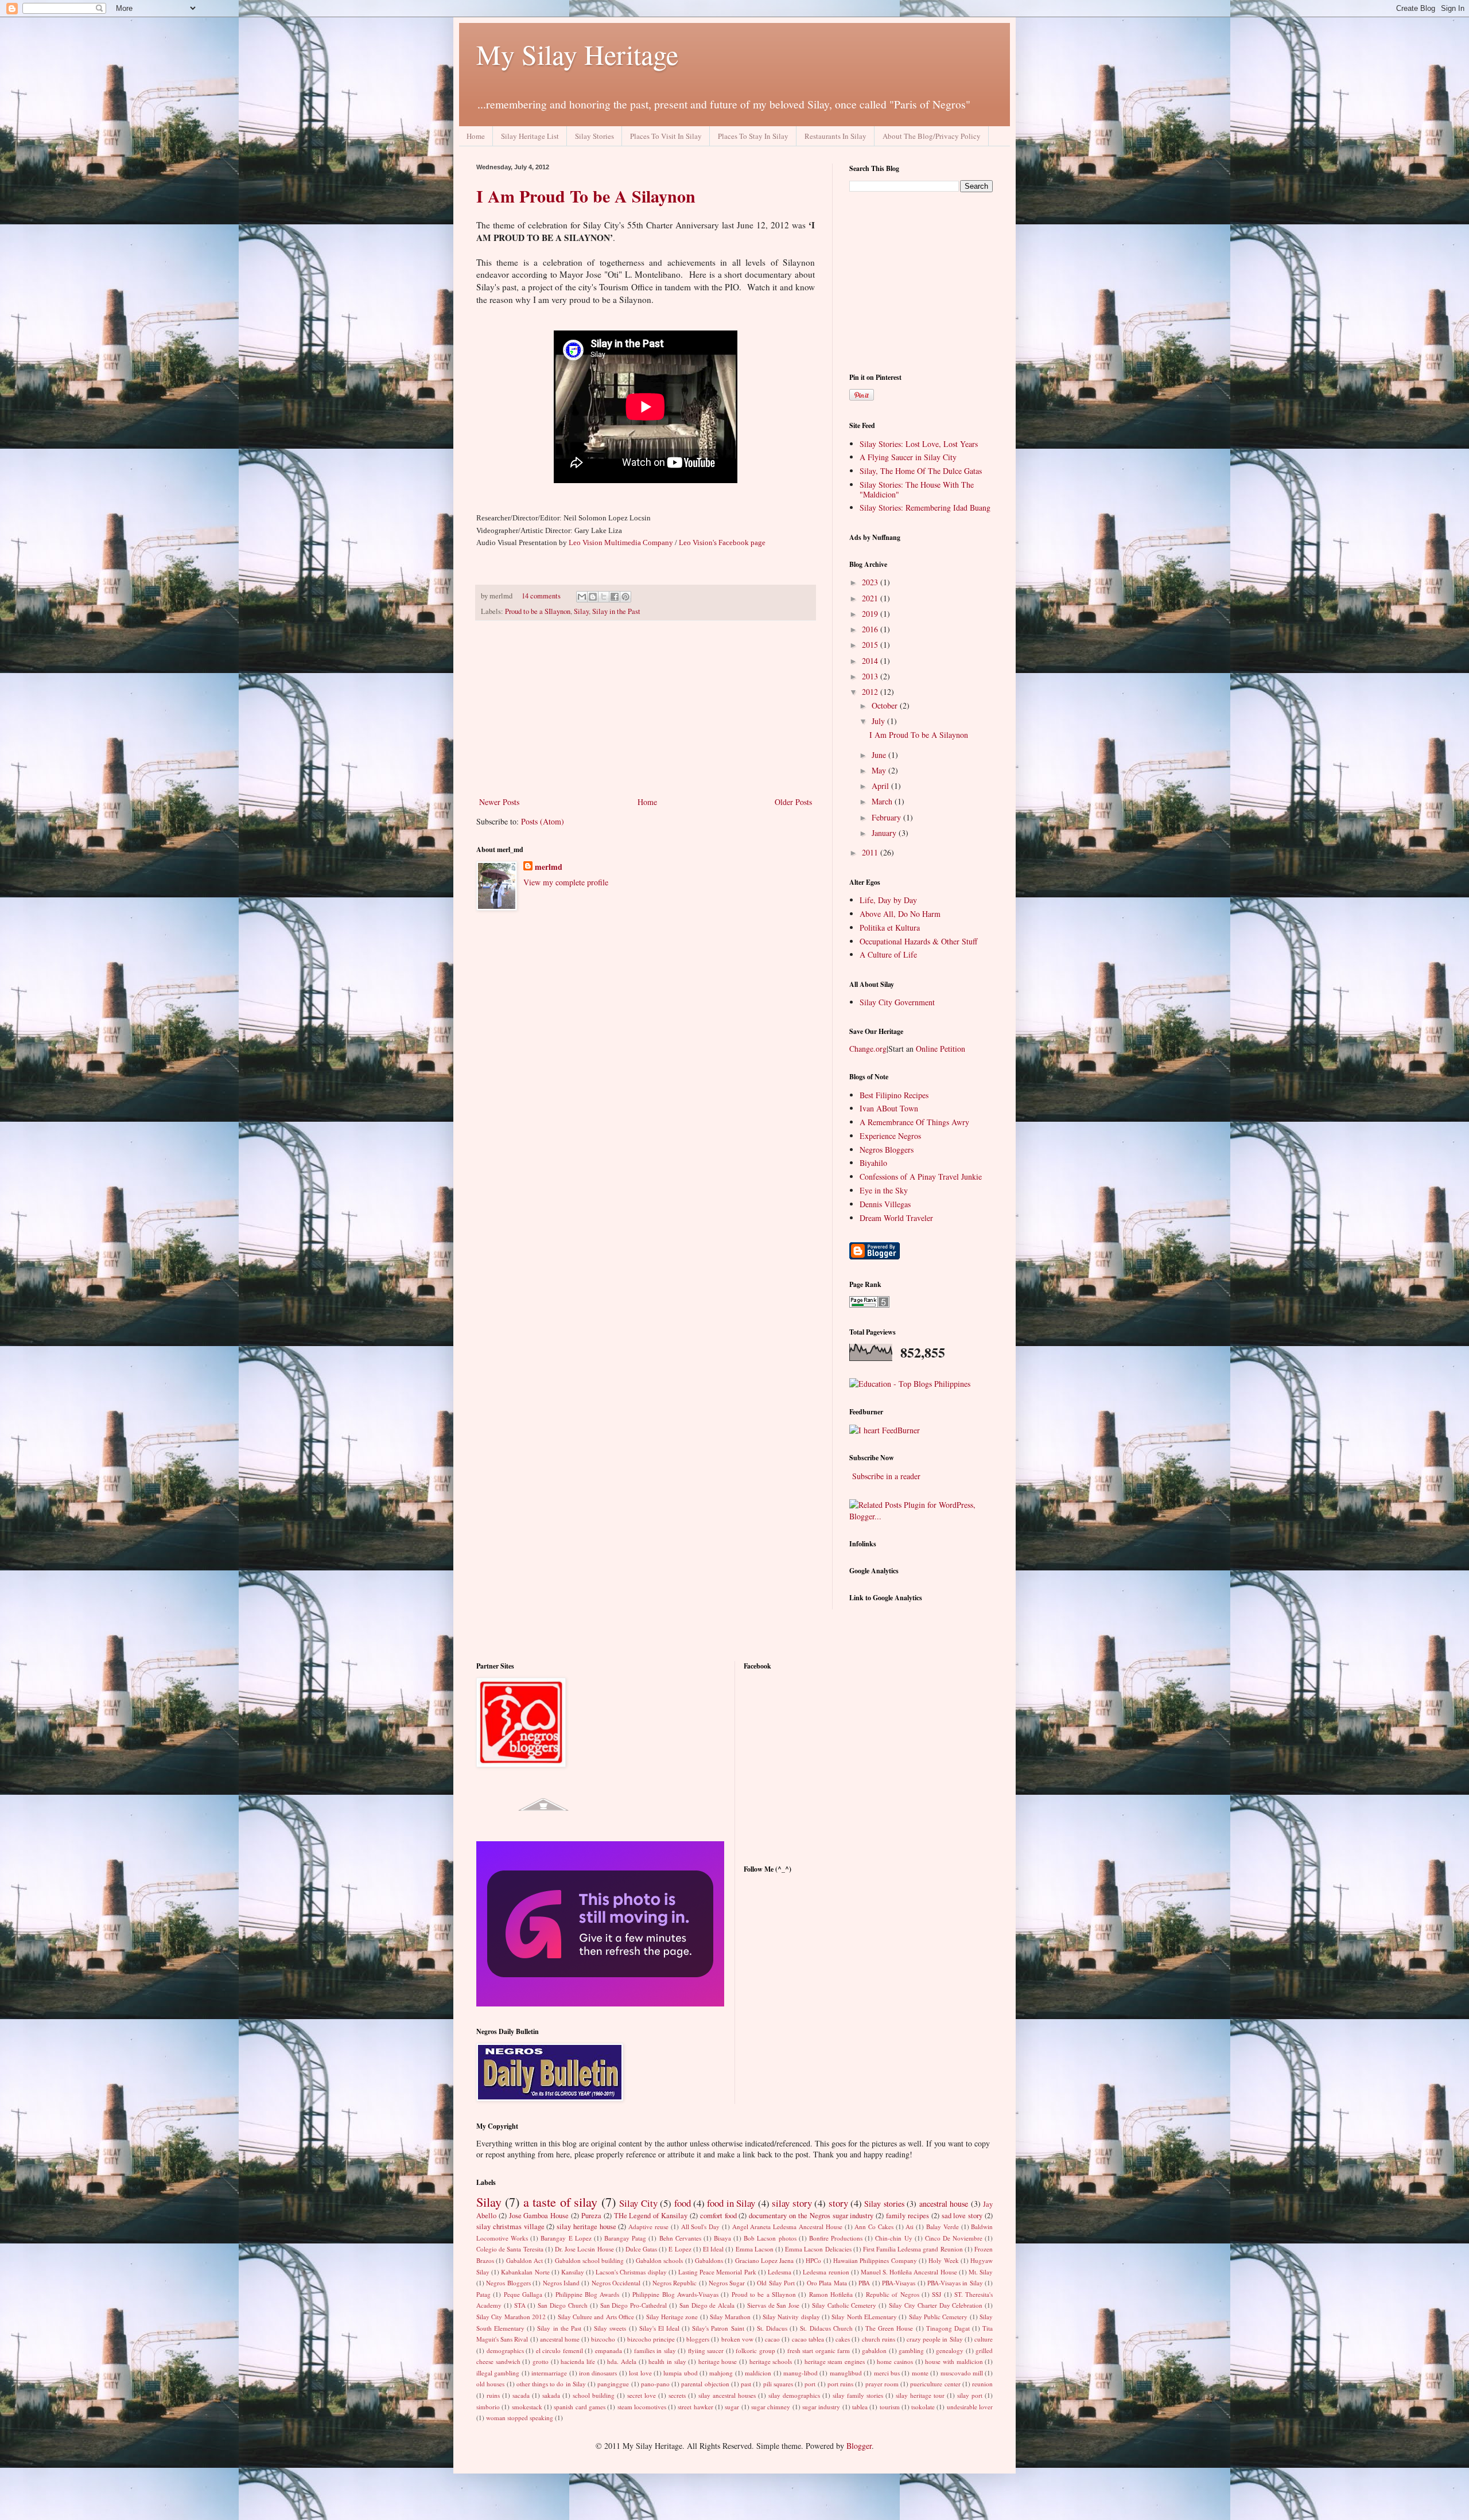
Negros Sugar (727, 2283)
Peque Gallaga (523, 2294)
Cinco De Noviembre (954, 2238)
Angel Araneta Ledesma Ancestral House (787, 2227)
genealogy (950, 2350)
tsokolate (923, 2407)
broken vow (737, 2339)
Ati (910, 2227)
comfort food (718, 2216)
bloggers (698, 2339)
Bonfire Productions (836, 2238)
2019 (871, 614)
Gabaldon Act (524, 2260)
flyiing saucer (706, 2350)
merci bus (887, 2373)
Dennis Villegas (885, 1204)
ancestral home (560, 2339)
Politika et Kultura (890, 927)
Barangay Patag (625, 2238)
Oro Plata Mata (827, 2283)
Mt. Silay (981, 2272)
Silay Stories (594, 136)
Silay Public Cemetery (938, 2317)
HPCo (813, 2260)
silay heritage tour (920, 2395)
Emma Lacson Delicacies (818, 2249)
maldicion (758, 2373)
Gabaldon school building (590, 2260)
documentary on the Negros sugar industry (811, 2216)
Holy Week (943, 2260)
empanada (609, 2350)
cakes (843, 2339)
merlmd (549, 867)
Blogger (859, 2446)
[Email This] (582, 597)
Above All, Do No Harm (900, 914)
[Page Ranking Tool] (869, 1304)
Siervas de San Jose (773, 2305)
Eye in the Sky (884, 1190)
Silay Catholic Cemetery (844, 2305)
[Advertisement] (646, 709)
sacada (521, 2395)
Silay (581, 611)
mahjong (721, 2373)
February (887, 817)
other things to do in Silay (551, 2384)
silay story (792, 2203)
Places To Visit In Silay (666, 136)
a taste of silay (560, 2202)
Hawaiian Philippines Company (875, 2260)
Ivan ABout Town (889, 1108)
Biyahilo (873, 1163)
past (746, 2384)
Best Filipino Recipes (894, 1095)
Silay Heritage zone (672, 2317)
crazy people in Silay (935, 2339)
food (683, 2203)
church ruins (879, 2339)
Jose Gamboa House (539, 2216)
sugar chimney (771, 2407)
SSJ (936, 2294)
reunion (982, 2384)
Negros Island (561, 2283)
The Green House (889, 2328)
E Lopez (680, 2249)
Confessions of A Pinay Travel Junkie (921, 1177)
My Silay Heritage (577, 54)
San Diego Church (563, 2305)
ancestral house (944, 2204)
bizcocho (603, 2339)
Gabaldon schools (659, 2260)
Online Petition (941, 1049)
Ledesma (780, 2272)
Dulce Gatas (641, 2249)
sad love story (962, 2216)
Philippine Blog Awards (588, 2294)
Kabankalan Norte (525, 2272)
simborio (488, 2407)
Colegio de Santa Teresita (510, 2249)
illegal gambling (498, 2373)
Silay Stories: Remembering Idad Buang (925, 507)
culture (984, 2339)
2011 (871, 852)
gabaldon (874, 2350)
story (838, 2203)
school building (594, 2395)
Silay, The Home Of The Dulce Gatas (921, 471)
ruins (493, 2395)
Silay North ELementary (864, 2317)
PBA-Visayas (899, 2283)
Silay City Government (897, 1002)
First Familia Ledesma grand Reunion (913, 2249)
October (886, 705)
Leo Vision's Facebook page (722, 542)
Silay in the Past (616, 611)
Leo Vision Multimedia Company (621, 542)
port (810, 2384)
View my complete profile (566, 882)
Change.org (868, 1049)
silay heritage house (586, 2227)
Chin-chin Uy (893, 2238)
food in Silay (731, 2203)
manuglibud (846, 2373)
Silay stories (884, 2204)
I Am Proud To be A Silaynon (586, 196)
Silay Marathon (730, 2317)
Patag (483, 2294)
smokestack (527, 2407)
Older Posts (793, 802)
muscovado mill (962, 2373)
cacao (772, 2339)
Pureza (591, 2216)
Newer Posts (499, 802)
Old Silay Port (776, 2283)
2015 (871, 645)
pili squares (778, 2384)
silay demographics (794, 2395)
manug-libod (800, 2373)
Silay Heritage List (530, 136)
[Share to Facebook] (615, 597)
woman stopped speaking (520, 2418)
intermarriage (549, 2373)
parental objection (705, 2384)
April (881, 786)
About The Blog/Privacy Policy (932, 136)
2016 (871, 629)
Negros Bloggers (887, 1150)
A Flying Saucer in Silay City (908, 457)
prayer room (882, 2384)
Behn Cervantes (680, 2238)
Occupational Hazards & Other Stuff (918, 941)
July (879, 721)
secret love (642, 2395)
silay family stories (858, 2395)
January (885, 833)
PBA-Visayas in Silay (955, 2283)
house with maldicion (954, 2361)
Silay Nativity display (791, 2317)
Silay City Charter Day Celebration (936, 2305)
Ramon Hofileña (831, 2294)
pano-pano (655, 2384)
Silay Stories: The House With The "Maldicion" (917, 489)
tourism (890, 2407)
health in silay (667, 2361)
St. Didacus (772, 2328)
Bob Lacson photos (770, 2238)
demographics (505, 2350)
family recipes (908, 2216)
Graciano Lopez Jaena (765, 2260)
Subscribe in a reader (886, 1476)
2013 (871, 676)
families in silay (655, 2350)
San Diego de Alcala (707, 2305)
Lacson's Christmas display (631, 2272)
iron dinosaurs (598, 2373)
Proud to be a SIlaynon (538, 611)
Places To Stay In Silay (753, 136)
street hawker (695, 2407)
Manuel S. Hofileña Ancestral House (909, 2272)
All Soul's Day (701, 2227)
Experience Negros (890, 1136)
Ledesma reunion (826, 2272)
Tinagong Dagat (948, 2328)
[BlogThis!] (593, 597)
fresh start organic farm (819, 2350)
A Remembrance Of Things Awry (914, 1122)
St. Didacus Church (826, 2328)
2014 (871, 661)
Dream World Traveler (896, 1218)
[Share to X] (604, 597)
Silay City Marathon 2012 (511, 2317)
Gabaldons (709, 2260)
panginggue (613, 2384)
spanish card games (580, 2407)
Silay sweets (610, 2328)
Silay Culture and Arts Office (596, 2317)
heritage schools (771, 2361)
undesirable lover (970, 2407)
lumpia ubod (680, 2373)
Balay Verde (943, 2227)
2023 (871, 582)
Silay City (638, 2203)
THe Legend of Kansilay (651, 2216)
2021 (871, 598)
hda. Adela (622, 2361)
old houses (490, 2384)
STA (520, 2305)
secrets (677, 2395)
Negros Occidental (616, 2283)
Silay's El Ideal (659, 2328)
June (880, 755)
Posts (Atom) (543, 821)
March (883, 801)
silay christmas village (510, 2227)
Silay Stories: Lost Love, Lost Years (919, 444)
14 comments (541, 596)
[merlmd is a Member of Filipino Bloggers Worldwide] (600, 2003)
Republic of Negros (893, 2294)
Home (476, 136)
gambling (911, 2350)
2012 (871, 692)
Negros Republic (675, 2283)
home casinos (895, 2361)
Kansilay (573, 2272)
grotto (541, 2361)
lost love (640, 2373)
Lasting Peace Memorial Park (717, 2272)
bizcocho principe (651, 2339)
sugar (732, 2407)
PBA (864, 2283)
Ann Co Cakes (874, 2227)
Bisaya (722, 2238)
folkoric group (755, 2350)
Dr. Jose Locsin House (584, 2249)
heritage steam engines (835, 2361)
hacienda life (578, 2361)
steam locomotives (642, 2407)
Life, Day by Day (888, 900)
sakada (551, 2395)
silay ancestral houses (727, 2395)
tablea (860, 2407)
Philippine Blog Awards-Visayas (675, 2294)
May (880, 770)
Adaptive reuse (648, 2227)
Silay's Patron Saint (718, 2328)
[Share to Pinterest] (625, 597)
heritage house (718, 2361)
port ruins (840, 2384)
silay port (970, 2395)
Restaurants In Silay (835, 136)
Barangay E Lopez (566, 2238)
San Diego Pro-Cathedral (634, 2305)
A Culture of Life (888, 954)
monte (920, 2373)
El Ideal (713, 2249)
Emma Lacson (755, 2249)
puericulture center (935, 2384)
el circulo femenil (559, 2350)
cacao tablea (808, 2339)
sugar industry (821, 2407)
